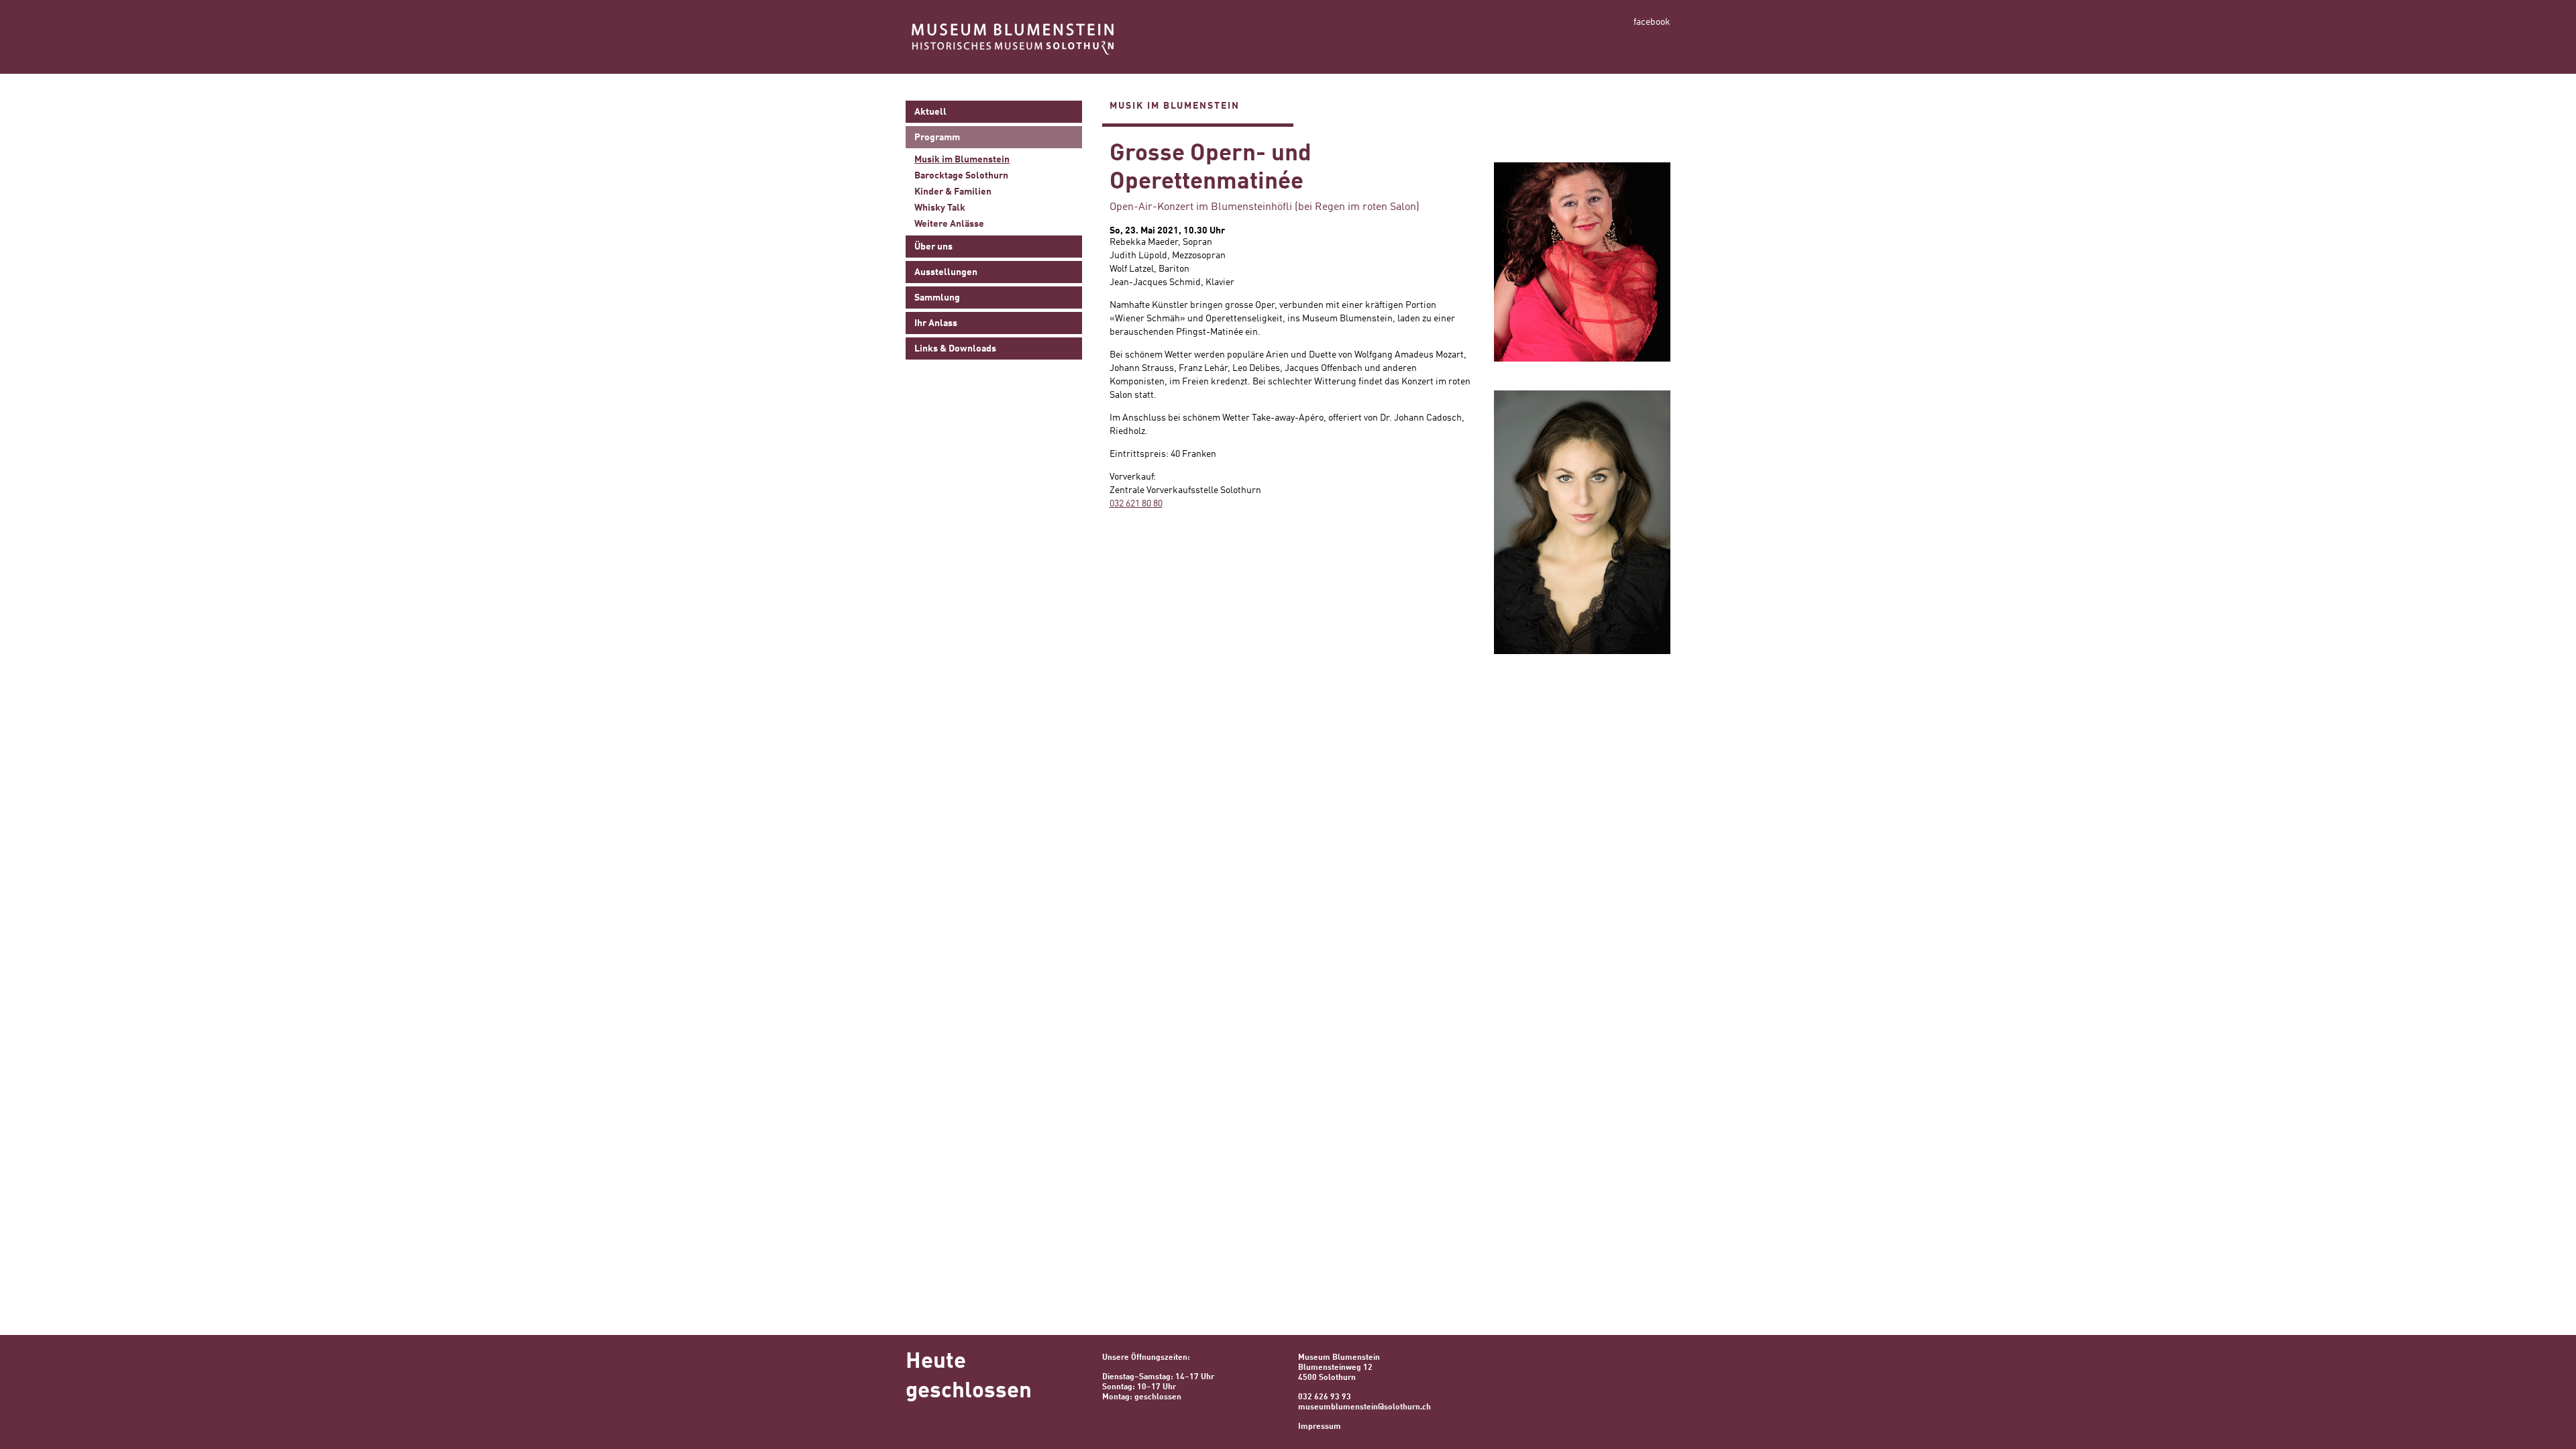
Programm (937, 138)
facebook (1652, 22)
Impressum (1320, 1427)
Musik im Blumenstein (962, 160)
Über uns (933, 247)
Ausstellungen (946, 272)
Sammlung (937, 298)
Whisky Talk (940, 208)
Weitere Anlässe (949, 224)
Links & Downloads (955, 349)
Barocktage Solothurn (961, 176)
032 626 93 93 (1325, 1397)
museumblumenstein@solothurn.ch (1364, 1407)
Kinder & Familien (953, 192)
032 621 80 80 (1136, 504)
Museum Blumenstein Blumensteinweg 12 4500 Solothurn (1339, 1368)
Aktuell (930, 112)
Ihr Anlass (936, 323)
